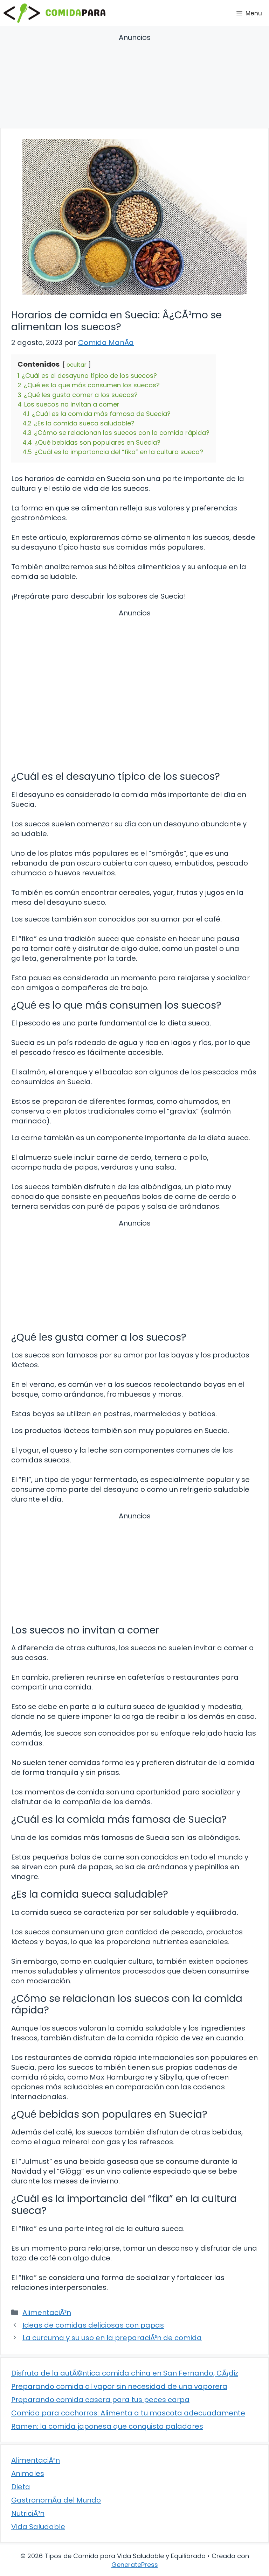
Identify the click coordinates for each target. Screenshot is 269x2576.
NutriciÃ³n (28, 2513)
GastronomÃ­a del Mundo (56, 2500)
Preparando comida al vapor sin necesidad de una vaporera (119, 2386)
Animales (28, 2473)
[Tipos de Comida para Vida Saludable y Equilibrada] (54, 13)
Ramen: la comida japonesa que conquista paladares (107, 2426)
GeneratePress (135, 2565)
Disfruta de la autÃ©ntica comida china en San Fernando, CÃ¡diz (125, 2373)
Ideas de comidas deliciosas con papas (93, 2325)
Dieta (21, 2487)
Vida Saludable (38, 2527)
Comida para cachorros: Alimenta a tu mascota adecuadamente (128, 2413)
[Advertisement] (134, 82)
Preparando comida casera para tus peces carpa (100, 2400)
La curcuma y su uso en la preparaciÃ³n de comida (112, 2338)
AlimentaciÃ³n (47, 2313)
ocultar (77, 365)
